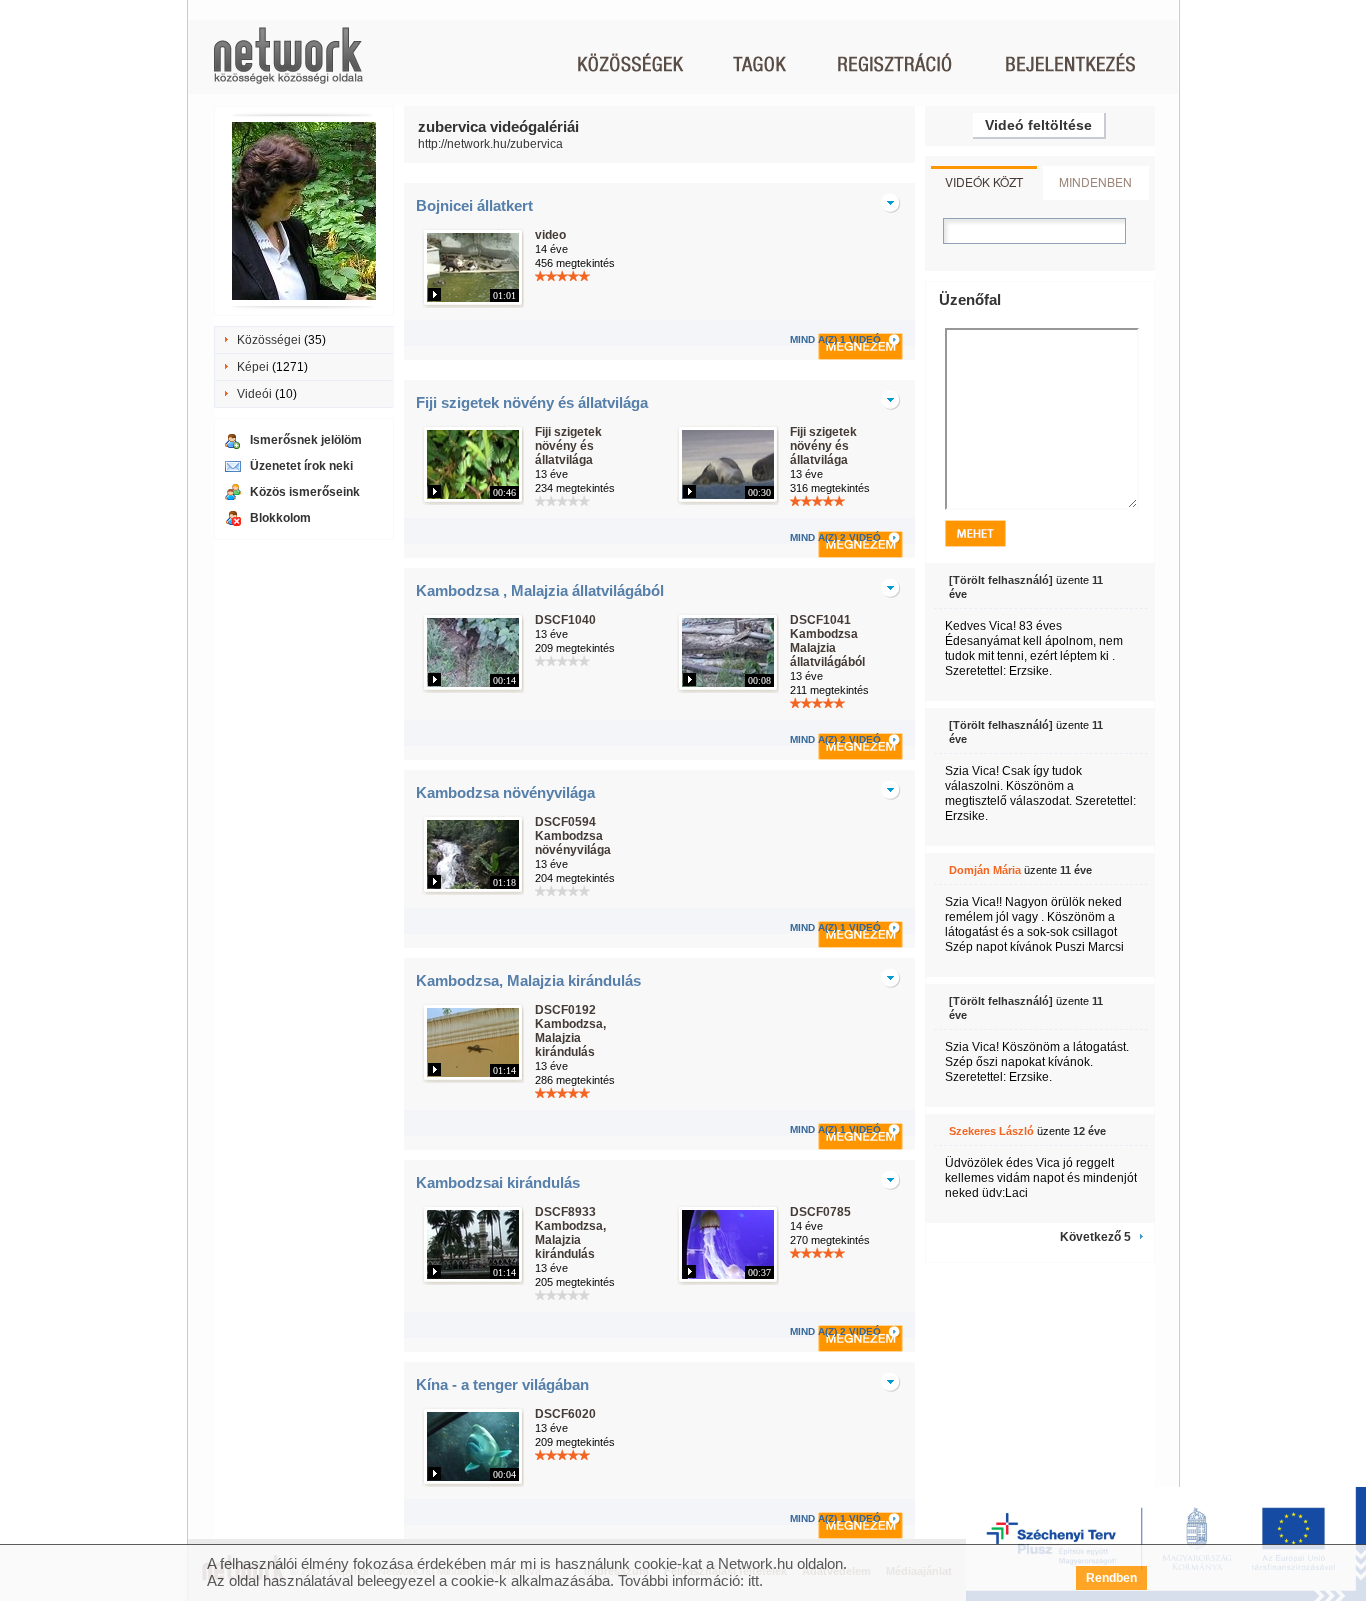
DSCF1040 (565, 620)
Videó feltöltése (1038, 125)
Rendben (1111, 1578)
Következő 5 (1095, 1237)
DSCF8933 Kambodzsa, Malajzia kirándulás (570, 1233)
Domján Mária (985, 870)
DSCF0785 (820, 1212)
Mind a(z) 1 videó (851, 339)
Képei (253, 367)
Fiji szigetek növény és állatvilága (532, 402)
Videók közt (984, 181)
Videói (254, 394)
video (550, 235)
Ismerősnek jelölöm (306, 440)
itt (753, 1580)
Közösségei (269, 340)
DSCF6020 (565, 1414)
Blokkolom (280, 518)
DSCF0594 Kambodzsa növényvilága (573, 836)
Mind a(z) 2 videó (851, 537)
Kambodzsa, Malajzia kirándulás (528, 980)
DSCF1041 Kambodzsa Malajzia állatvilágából (827, 641)
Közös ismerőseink (305, 492)
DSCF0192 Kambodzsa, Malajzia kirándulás (570, 1031)
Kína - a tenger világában (502, 1384)
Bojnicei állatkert (474, 205)
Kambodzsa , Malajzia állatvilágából (540, 590)
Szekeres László (991, 1131)
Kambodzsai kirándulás (498, 1182)
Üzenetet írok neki (301, 466)
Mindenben (1095, 181)
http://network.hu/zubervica (490, 144)
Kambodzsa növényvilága (505, 792)
